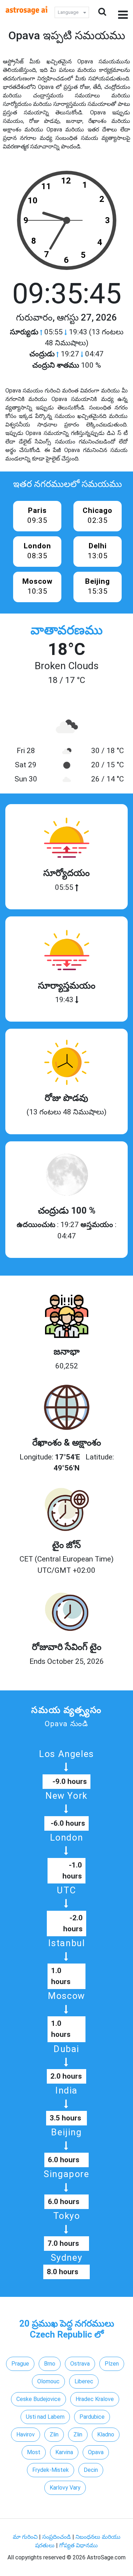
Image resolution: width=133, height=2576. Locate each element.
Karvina (64, 2452)
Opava (96, 2452)
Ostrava (80, 2364)
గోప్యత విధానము (79, 2545)
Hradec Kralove (95, 2399)
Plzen (112, 2364)
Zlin (54, 2434)
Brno (50, 2364)
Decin (91, 2470)
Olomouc (48, 2381)
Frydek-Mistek (51, 2470)
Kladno (106, 2434)
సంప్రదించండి (57, 2537)
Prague (20, 2364)
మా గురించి (26, 2537)
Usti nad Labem (45, 2417)
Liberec (84, 2381)
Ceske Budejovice (38, 2399)
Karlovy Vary (65, 2488)
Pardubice (92, 2417)
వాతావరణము (66, 630)
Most (34, 2452)
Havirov (26, 2434)
